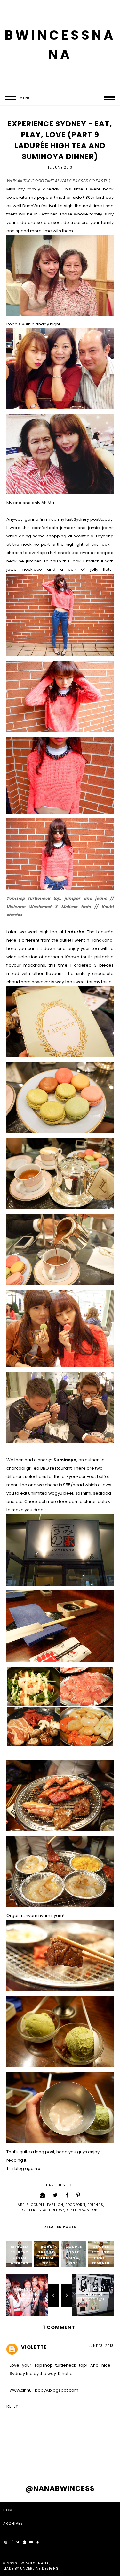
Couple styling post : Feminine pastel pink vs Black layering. (101, 2268)
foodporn (76, 2205)
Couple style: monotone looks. (74, 2258)
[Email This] (42, 2195)
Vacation (88, 2210)
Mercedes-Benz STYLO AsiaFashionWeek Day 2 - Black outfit (19, 2266)
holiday (57, 2210)
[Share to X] (55, 2195)
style (72, 2210)
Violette (34, 2347)
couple (38, 2205)
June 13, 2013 (101, 2346)
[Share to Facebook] (67, 2195)
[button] (16, 98)
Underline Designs (39, 2568)
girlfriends (35, 2210)
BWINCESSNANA (34, 2563)
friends (96, 2205)
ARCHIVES (13, 2523)
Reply (12, 2406)
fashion (55, 2205)
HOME (9, 2510)
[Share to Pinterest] (78, 2195)
